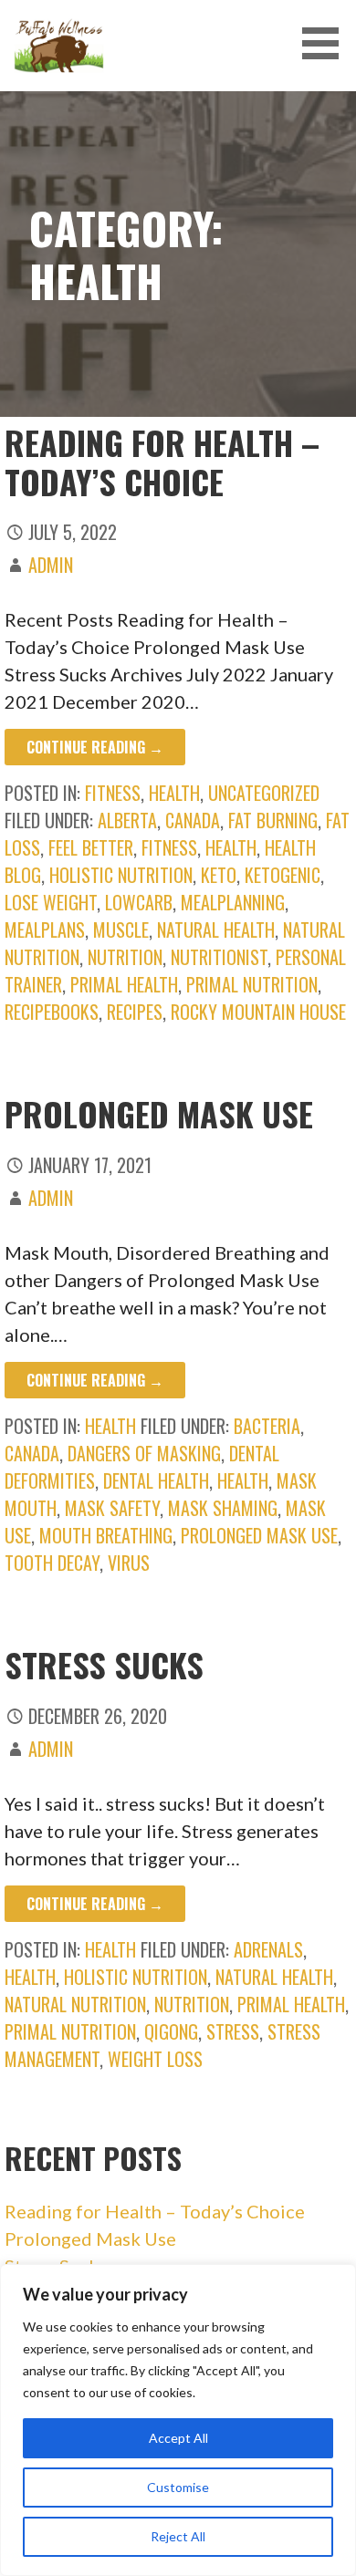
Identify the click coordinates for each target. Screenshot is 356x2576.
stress (233, 2031)
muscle (121, 930)
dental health (156, 1480)
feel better (91, 847)
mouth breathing (106, 1535)
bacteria (267, 1426)
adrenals (268, 1949)
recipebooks (52, 1012)
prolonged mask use (259, 1535)
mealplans (45, 930)
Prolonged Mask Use (159, 1113)
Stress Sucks (104, 1664)
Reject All (178, 2536)
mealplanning (233, 902)
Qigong (171, 2031)
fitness (113, 793)
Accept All (178, 2438)
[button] (327, 43)
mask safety (112, 1508)
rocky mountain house (258, 1012)
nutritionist (219, 957)
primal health (124, 984)
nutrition (125, 957)
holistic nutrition (121, 875)
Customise (178, 2487)
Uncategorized (264, 793)
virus (129, 1563)
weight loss (155, 2059)
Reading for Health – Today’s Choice (162, 462)
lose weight (51, 902)
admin (51, 565)
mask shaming (223, 1508)
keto (219, 875)
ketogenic (283, 875)
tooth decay (52, 1563)
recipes (135, 1012)
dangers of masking (144, 1453)
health (174, 793)
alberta (127, 820)
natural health (216, 930)
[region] (178, 2420)
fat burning (273, 820)
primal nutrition (252, 984)
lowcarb (139, 902)
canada (193, 820)
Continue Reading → (95, 747)
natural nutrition (75, 2004)
